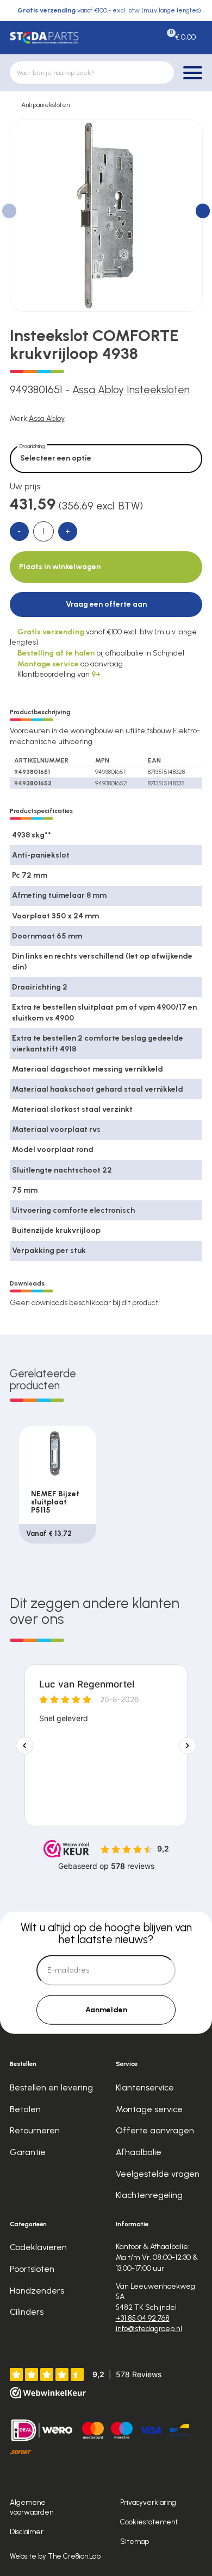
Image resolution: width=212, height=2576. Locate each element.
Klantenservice (145, 2087)
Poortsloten (32, 2269)
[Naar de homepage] (44, 38)
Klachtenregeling (149, 2195)
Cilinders (27, 2312)
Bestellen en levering (51, 2087)
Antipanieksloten (45, 105)
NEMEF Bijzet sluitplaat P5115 (55, 1502)
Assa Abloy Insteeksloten (131, 390)
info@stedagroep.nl (149, 2329)
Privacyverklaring (148, 2502)
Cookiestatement (149, 2522)
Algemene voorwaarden (32, 2507)
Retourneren (35, 2130)
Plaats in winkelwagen (60, 567)
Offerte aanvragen (155, 2130)
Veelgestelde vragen (158, 2174)
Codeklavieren (38, 2247)
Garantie (28, 2152)
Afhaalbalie (139, 2152)
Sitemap (135, 2541)
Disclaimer (27, 2531)
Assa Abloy (47, 418)
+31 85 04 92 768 (143, 2318)
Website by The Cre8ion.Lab (55, 2556)
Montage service (149, 2109)
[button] (203, 211)
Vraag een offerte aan (106, 604)
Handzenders (37, 2291)
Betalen (25, 2109)
